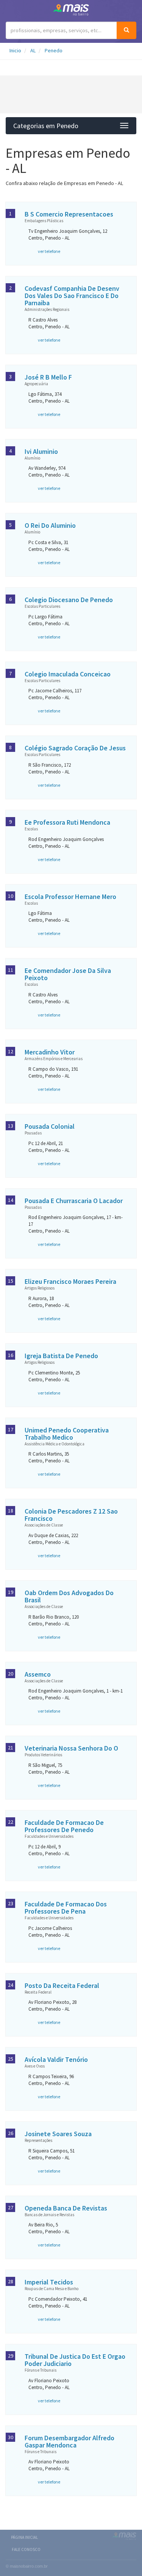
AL (33, 50)
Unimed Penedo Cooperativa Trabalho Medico (67, 1434)
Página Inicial (24, 2537)
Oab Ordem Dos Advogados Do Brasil (69, 1596)
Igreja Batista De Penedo (61, 1356)
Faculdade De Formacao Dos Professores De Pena (66, 1908)
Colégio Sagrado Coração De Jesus (75, 748)
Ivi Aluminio (41, 451)
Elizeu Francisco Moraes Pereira (70, 1281)
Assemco (38, 1674)
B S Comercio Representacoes (69, 214)
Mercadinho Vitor (50, 1052)
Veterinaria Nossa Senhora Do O (71, 1748)
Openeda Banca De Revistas (66, 2208)
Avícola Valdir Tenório (56, 2059)
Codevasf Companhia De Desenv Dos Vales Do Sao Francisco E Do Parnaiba (72, 296)
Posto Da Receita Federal (62, 1985)
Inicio (15, 50)
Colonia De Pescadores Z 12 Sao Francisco (71, 1515)
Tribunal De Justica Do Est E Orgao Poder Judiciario (75, 2360)
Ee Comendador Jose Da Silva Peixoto (68, 974)
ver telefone (49, 251)
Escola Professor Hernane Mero (70, 897)
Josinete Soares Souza (58, 2134)
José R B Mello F (48, 377)
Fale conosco (26, 2549)
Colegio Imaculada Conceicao (68, 674)
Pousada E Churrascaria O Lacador (74, 1201)
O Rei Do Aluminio (50, 525)
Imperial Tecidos (49, 2282)
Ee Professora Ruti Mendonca (67, 822)
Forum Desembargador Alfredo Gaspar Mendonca (69, 2441)
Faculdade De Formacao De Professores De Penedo (64, 1826)
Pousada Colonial (50, 1126)
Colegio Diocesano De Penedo (69, 600)
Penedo (54, 50)
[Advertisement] (71, 94)
